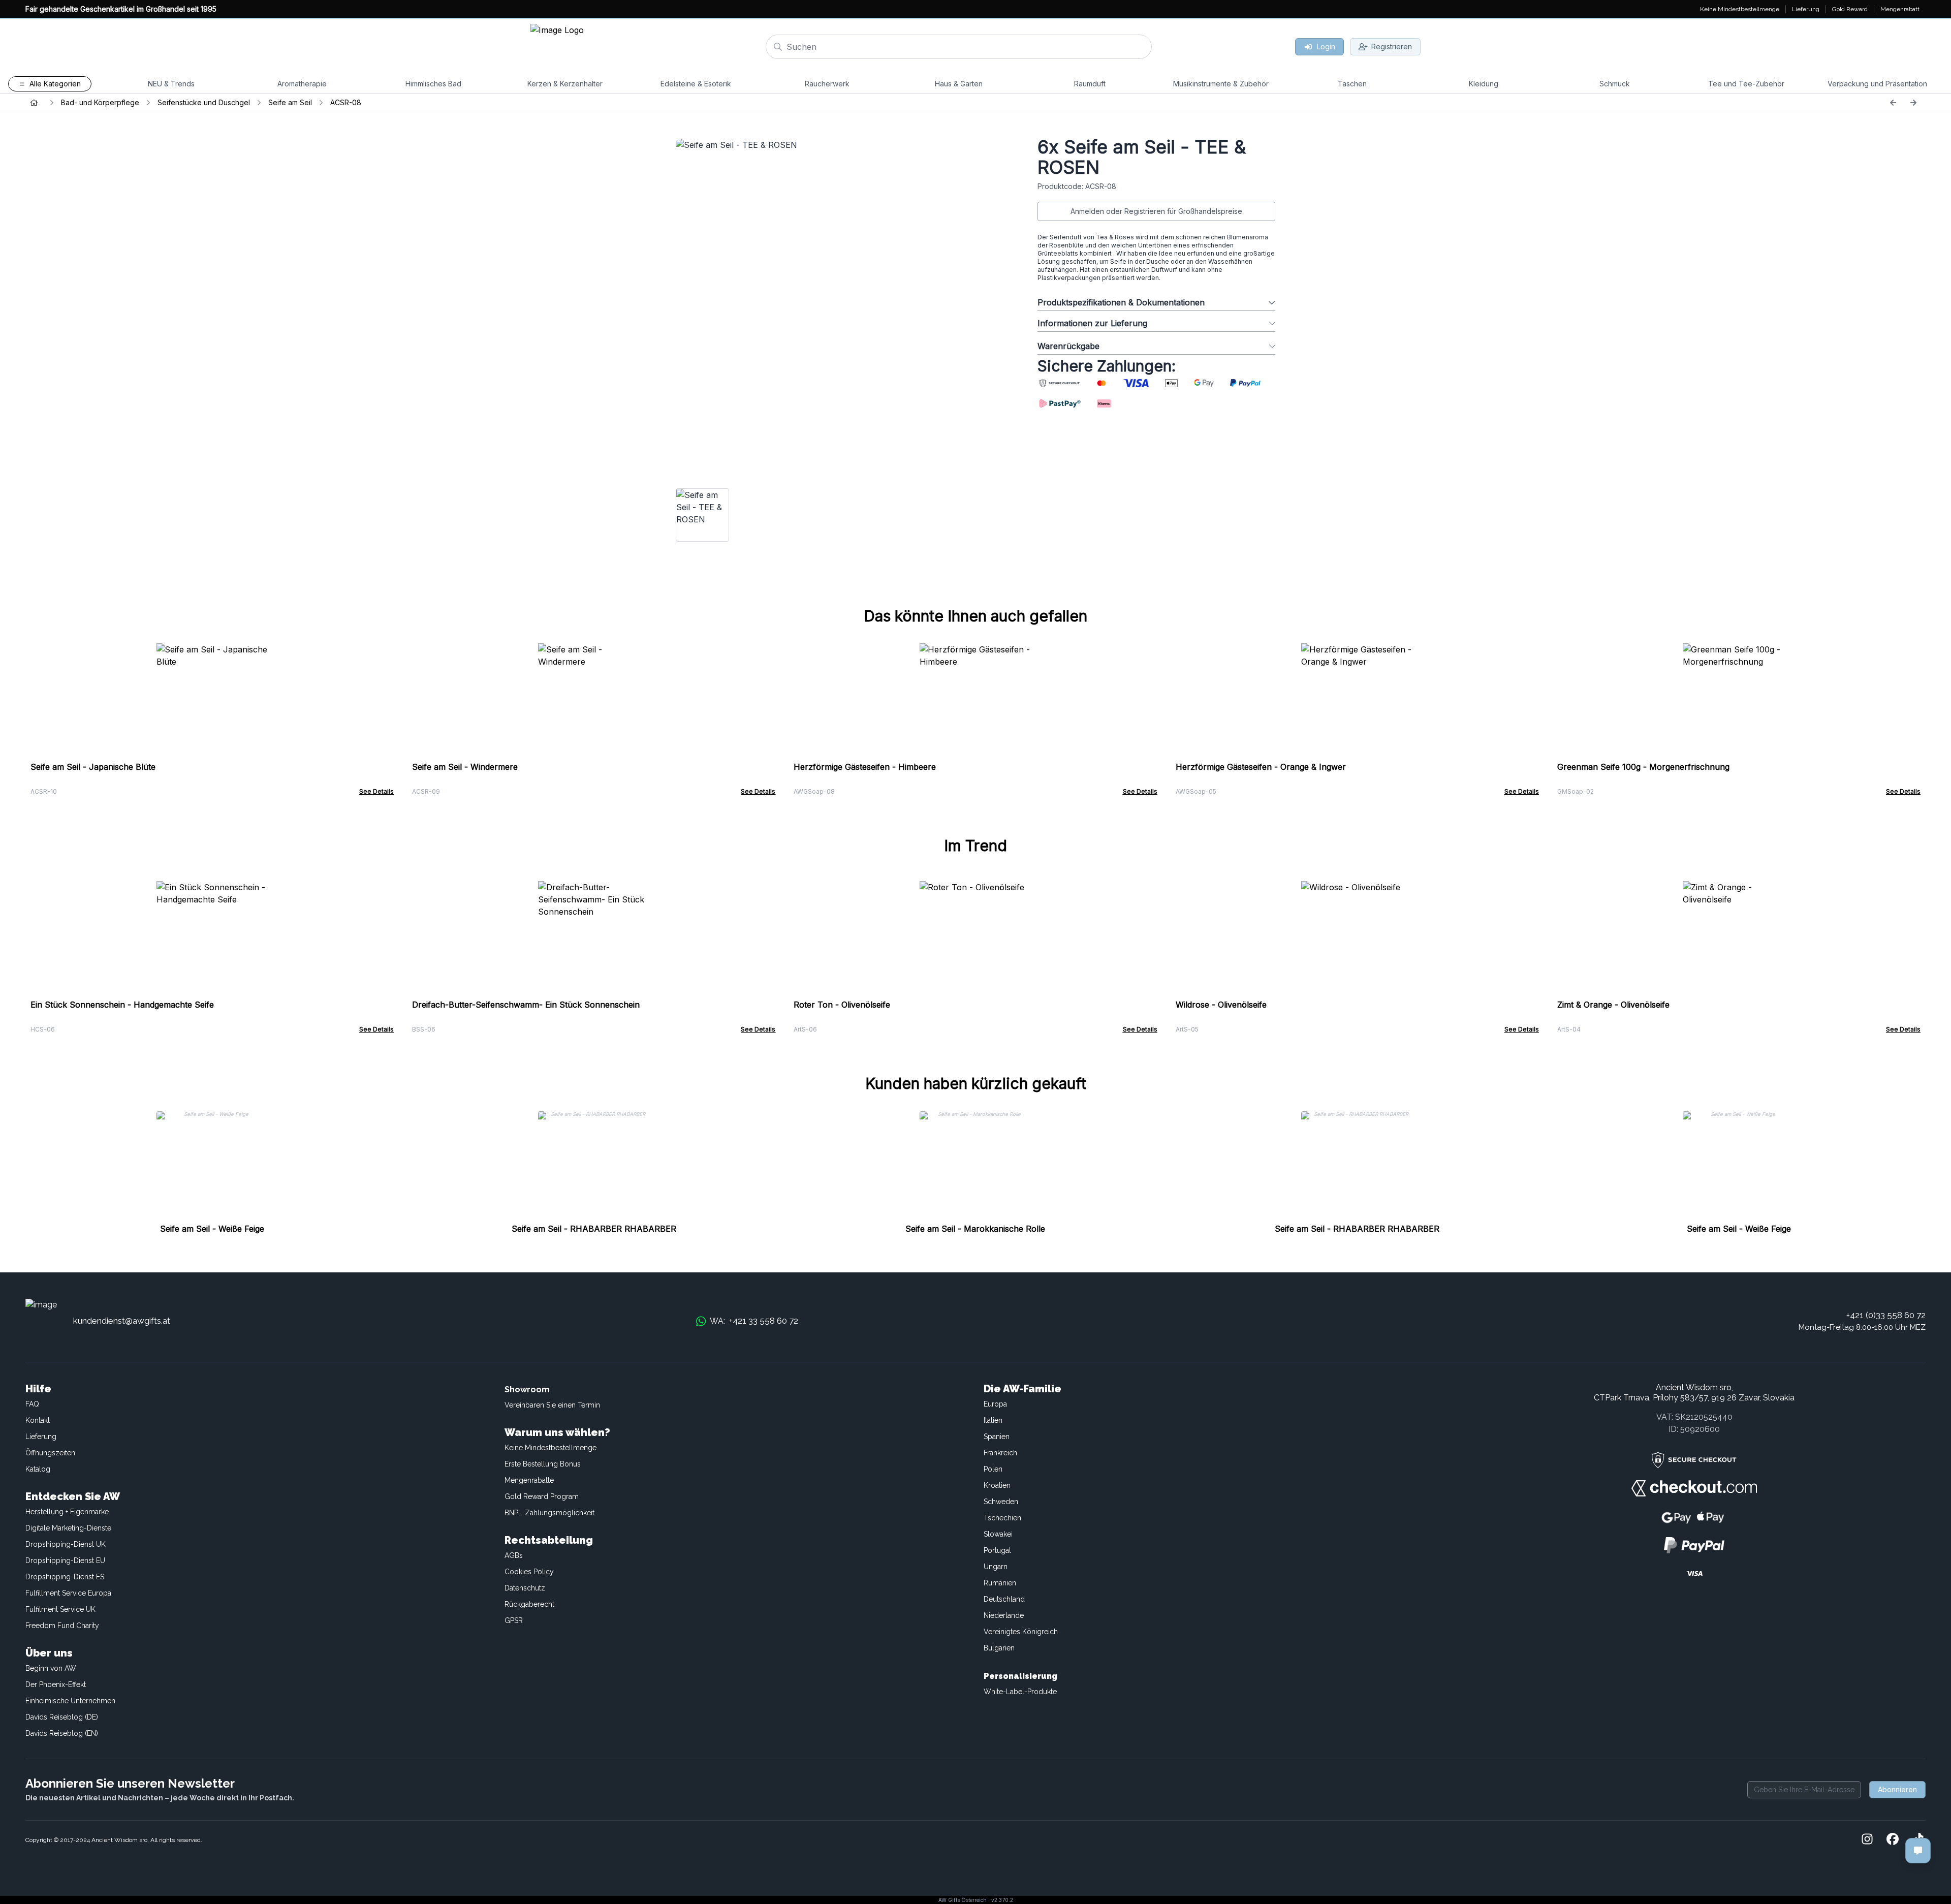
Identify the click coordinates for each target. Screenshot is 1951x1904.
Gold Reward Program (542, 1496)
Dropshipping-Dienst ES (65, 1577)
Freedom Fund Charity (62, 1626)
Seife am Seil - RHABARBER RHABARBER (594, 1229)
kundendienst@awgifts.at (122, 1321)
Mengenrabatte (529, 1480)
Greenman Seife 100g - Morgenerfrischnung (1643, 767)
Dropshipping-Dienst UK (66, 1544)
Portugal (997, 1550)
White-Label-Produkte (1020, 1692)
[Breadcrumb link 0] (34, 103)
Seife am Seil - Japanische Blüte (93, 767)
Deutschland (1004, 1599)
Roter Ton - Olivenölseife (842, 1005)
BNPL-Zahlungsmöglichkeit (549, 1513)
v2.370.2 (1002, 1900)
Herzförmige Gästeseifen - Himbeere (865, 767)
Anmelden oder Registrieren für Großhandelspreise (1156, 211)
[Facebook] (1893, 1840)
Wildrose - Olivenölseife (1221, 1005)
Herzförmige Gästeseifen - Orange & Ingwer (1261, 767)
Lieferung (41, 1437)
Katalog (38, 1469)
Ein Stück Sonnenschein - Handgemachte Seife (122, 1005)
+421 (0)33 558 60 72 (1886, 1315)
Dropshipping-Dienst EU (65, 1560)
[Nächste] (1913, 103)
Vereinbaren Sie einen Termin (552, 1405)
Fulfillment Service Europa (68, 1593)
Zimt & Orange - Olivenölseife (1613, 1005)
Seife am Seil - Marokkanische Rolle (975, 1229)
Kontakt (38, 1420)
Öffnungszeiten (50, 1453)
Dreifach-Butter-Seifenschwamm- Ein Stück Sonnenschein (526, 1005)
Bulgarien (999, 1648)
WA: (754, 1321)
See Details (376, 791)
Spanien (997, 1437)
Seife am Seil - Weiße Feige (212, 1229)
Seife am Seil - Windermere (465, 767)
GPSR (514, 1620)
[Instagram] (1867, 1840)
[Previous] (1893, 103)
